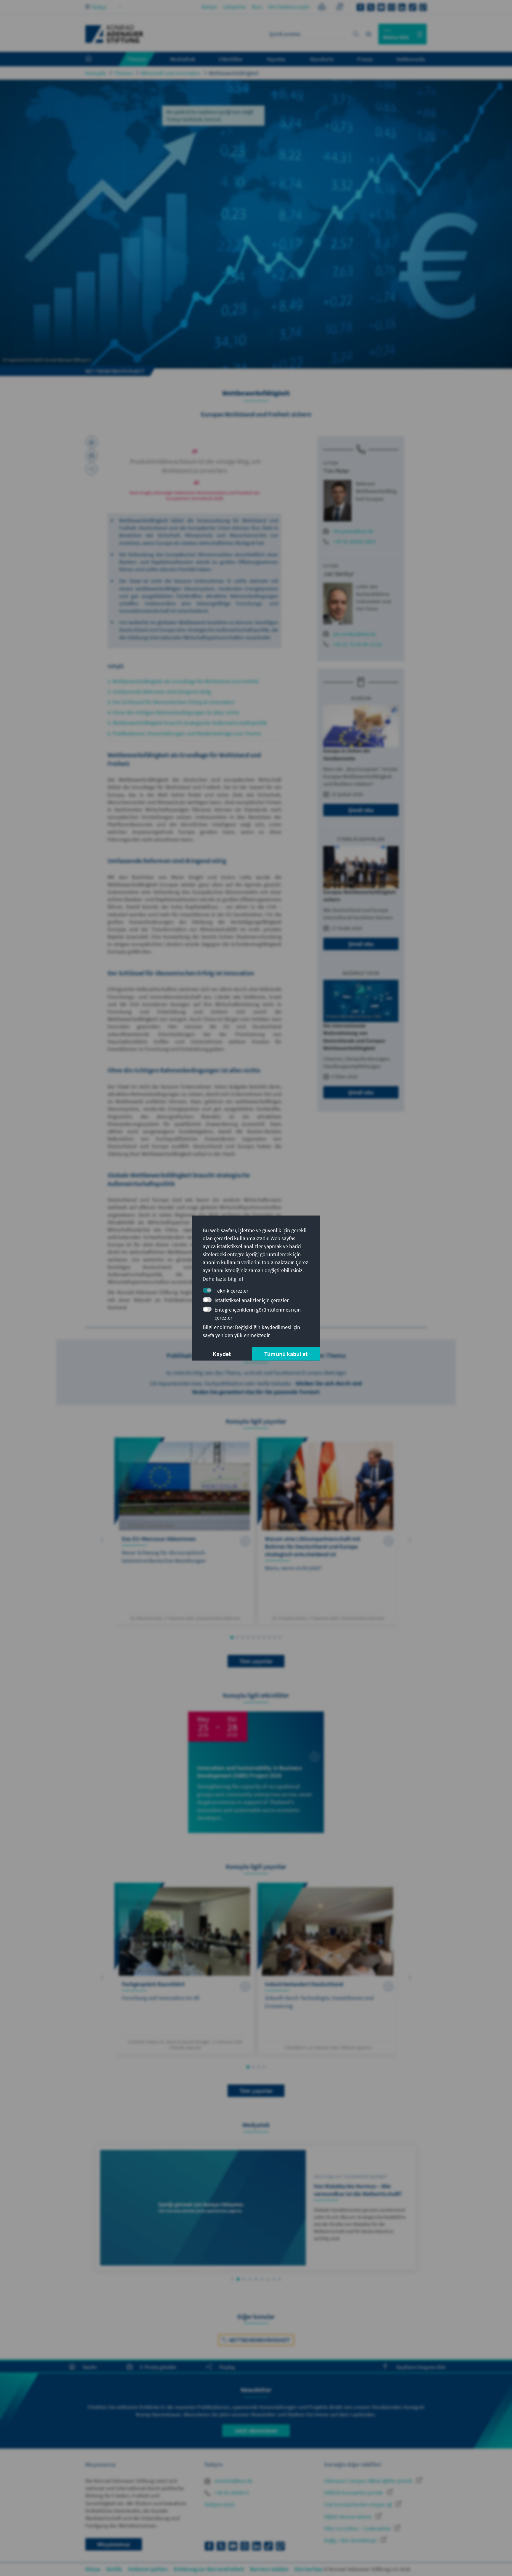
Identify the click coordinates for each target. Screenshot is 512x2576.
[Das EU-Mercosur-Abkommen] (184, 1531)
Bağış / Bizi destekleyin (351, 2540)
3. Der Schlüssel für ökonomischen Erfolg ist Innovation (171, 702)
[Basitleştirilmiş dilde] (322, 8)
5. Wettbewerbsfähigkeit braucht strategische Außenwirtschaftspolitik (187, 723)
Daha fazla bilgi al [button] (223, 1279)
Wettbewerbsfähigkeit (234, 73)
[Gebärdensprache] (340, 8)
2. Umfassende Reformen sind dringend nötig (159, 692)
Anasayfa (96, 73)
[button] (102, 1540)
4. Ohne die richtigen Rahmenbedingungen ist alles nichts (173, 712)
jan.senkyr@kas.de (354, 634)
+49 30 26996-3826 (354, 541)
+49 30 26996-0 (231, 2493)
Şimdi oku (361, 810)
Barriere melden (269, 2569)
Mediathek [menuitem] (183, 59)
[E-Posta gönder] (92, 455)
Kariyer (209, 7)
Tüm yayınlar (256, 1661)
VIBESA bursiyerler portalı (354, 2493)
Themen (124, 73)
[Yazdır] (92, 442)
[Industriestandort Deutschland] (328, 1968)
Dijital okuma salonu (348, 2517)
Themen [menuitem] (137, 59)
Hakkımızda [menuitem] (411, 59)
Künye (93, 2569)
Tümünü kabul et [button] (286, 1354)
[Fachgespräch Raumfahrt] (184, 1968)
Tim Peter (336, 471)
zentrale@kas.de (233, 2481)
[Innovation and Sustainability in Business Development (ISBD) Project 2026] (256, 1772)
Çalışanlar (235, 7)
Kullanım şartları (148, 2569)
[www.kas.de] (114, 34)
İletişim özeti (220, 2504)
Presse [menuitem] (365, 59)
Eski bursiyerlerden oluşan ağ (359, 2504)
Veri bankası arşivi (289, 7)
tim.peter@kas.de (353, 531)
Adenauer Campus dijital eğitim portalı (369, 2481)
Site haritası (309, 2569)
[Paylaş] (92, 469)
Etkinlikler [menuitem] (231, 59)
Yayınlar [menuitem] (276, 59)
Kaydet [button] (222, 1354)
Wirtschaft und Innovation (171, 73)
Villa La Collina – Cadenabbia (358, 2528)
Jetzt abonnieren (256, 2430)
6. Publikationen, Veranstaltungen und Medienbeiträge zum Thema (184, 733)
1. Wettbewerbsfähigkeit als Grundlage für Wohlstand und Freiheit (183, 681)
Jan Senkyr (339, 574)
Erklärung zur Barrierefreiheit (209, 2569)
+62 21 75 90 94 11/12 (357, 644)
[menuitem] (95, 59)
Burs (257, 7)
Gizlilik (114, 2569)
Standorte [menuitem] (322, 59)
